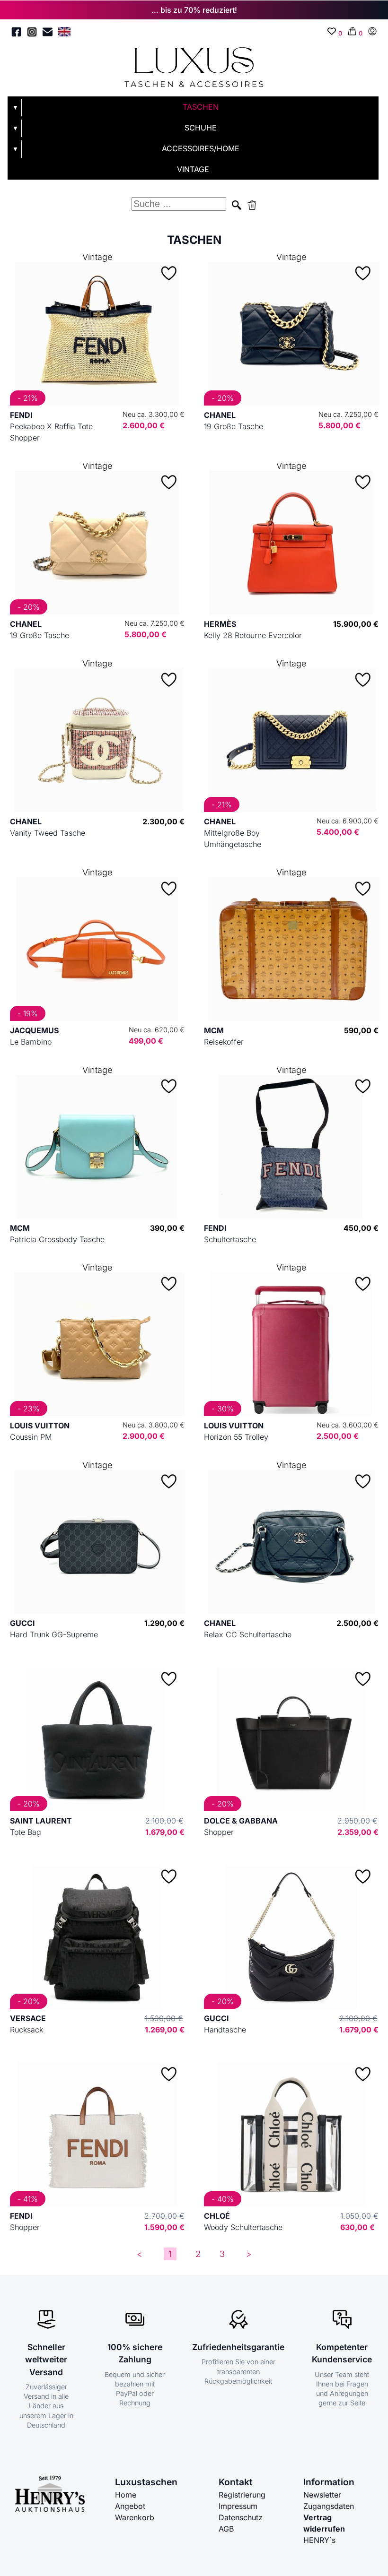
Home (126, 2495)
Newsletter (322, 2495)
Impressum (238, 2506)
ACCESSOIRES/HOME (201, 148)
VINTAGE (193, 169)
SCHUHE (201, 128)
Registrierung (242, 2495)
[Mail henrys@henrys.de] (48, 33)
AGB (226, 2529)
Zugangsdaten (329, 2506)
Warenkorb (135, 2517)
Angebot (130, 2506)
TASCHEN (201, 107)
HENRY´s (319, 2540)
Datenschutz (241, 2517)
